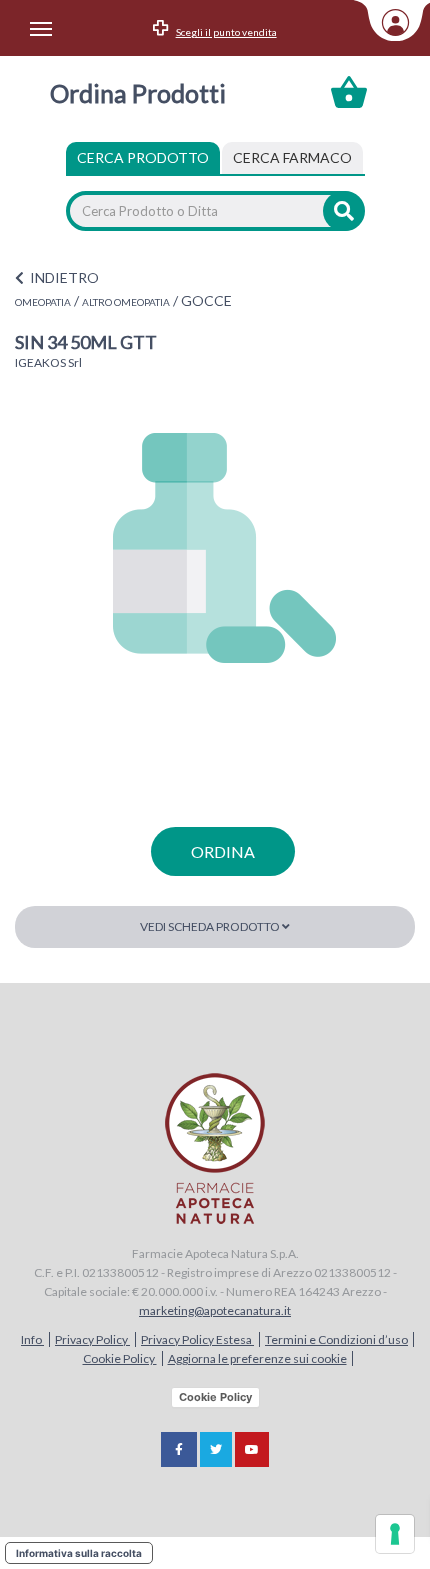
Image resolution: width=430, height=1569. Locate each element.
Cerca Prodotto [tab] (143, 157)
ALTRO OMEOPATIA (126, 302)
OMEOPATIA (43, 302)
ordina (223, 851)
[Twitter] (216, 1449)
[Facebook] (179, 1449)
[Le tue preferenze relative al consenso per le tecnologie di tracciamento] (395, 1534)
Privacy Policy (92, 1339)
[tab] (292, 158)
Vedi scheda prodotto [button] (211, 926)
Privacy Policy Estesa (197, 1339)
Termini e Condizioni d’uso (336, 1339)
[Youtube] (252, 1449)
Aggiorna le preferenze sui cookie (257, 1358)
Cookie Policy (120, 1358)
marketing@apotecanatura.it (215, 1310)
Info (32, 1339)
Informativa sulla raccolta (79, 1553)
